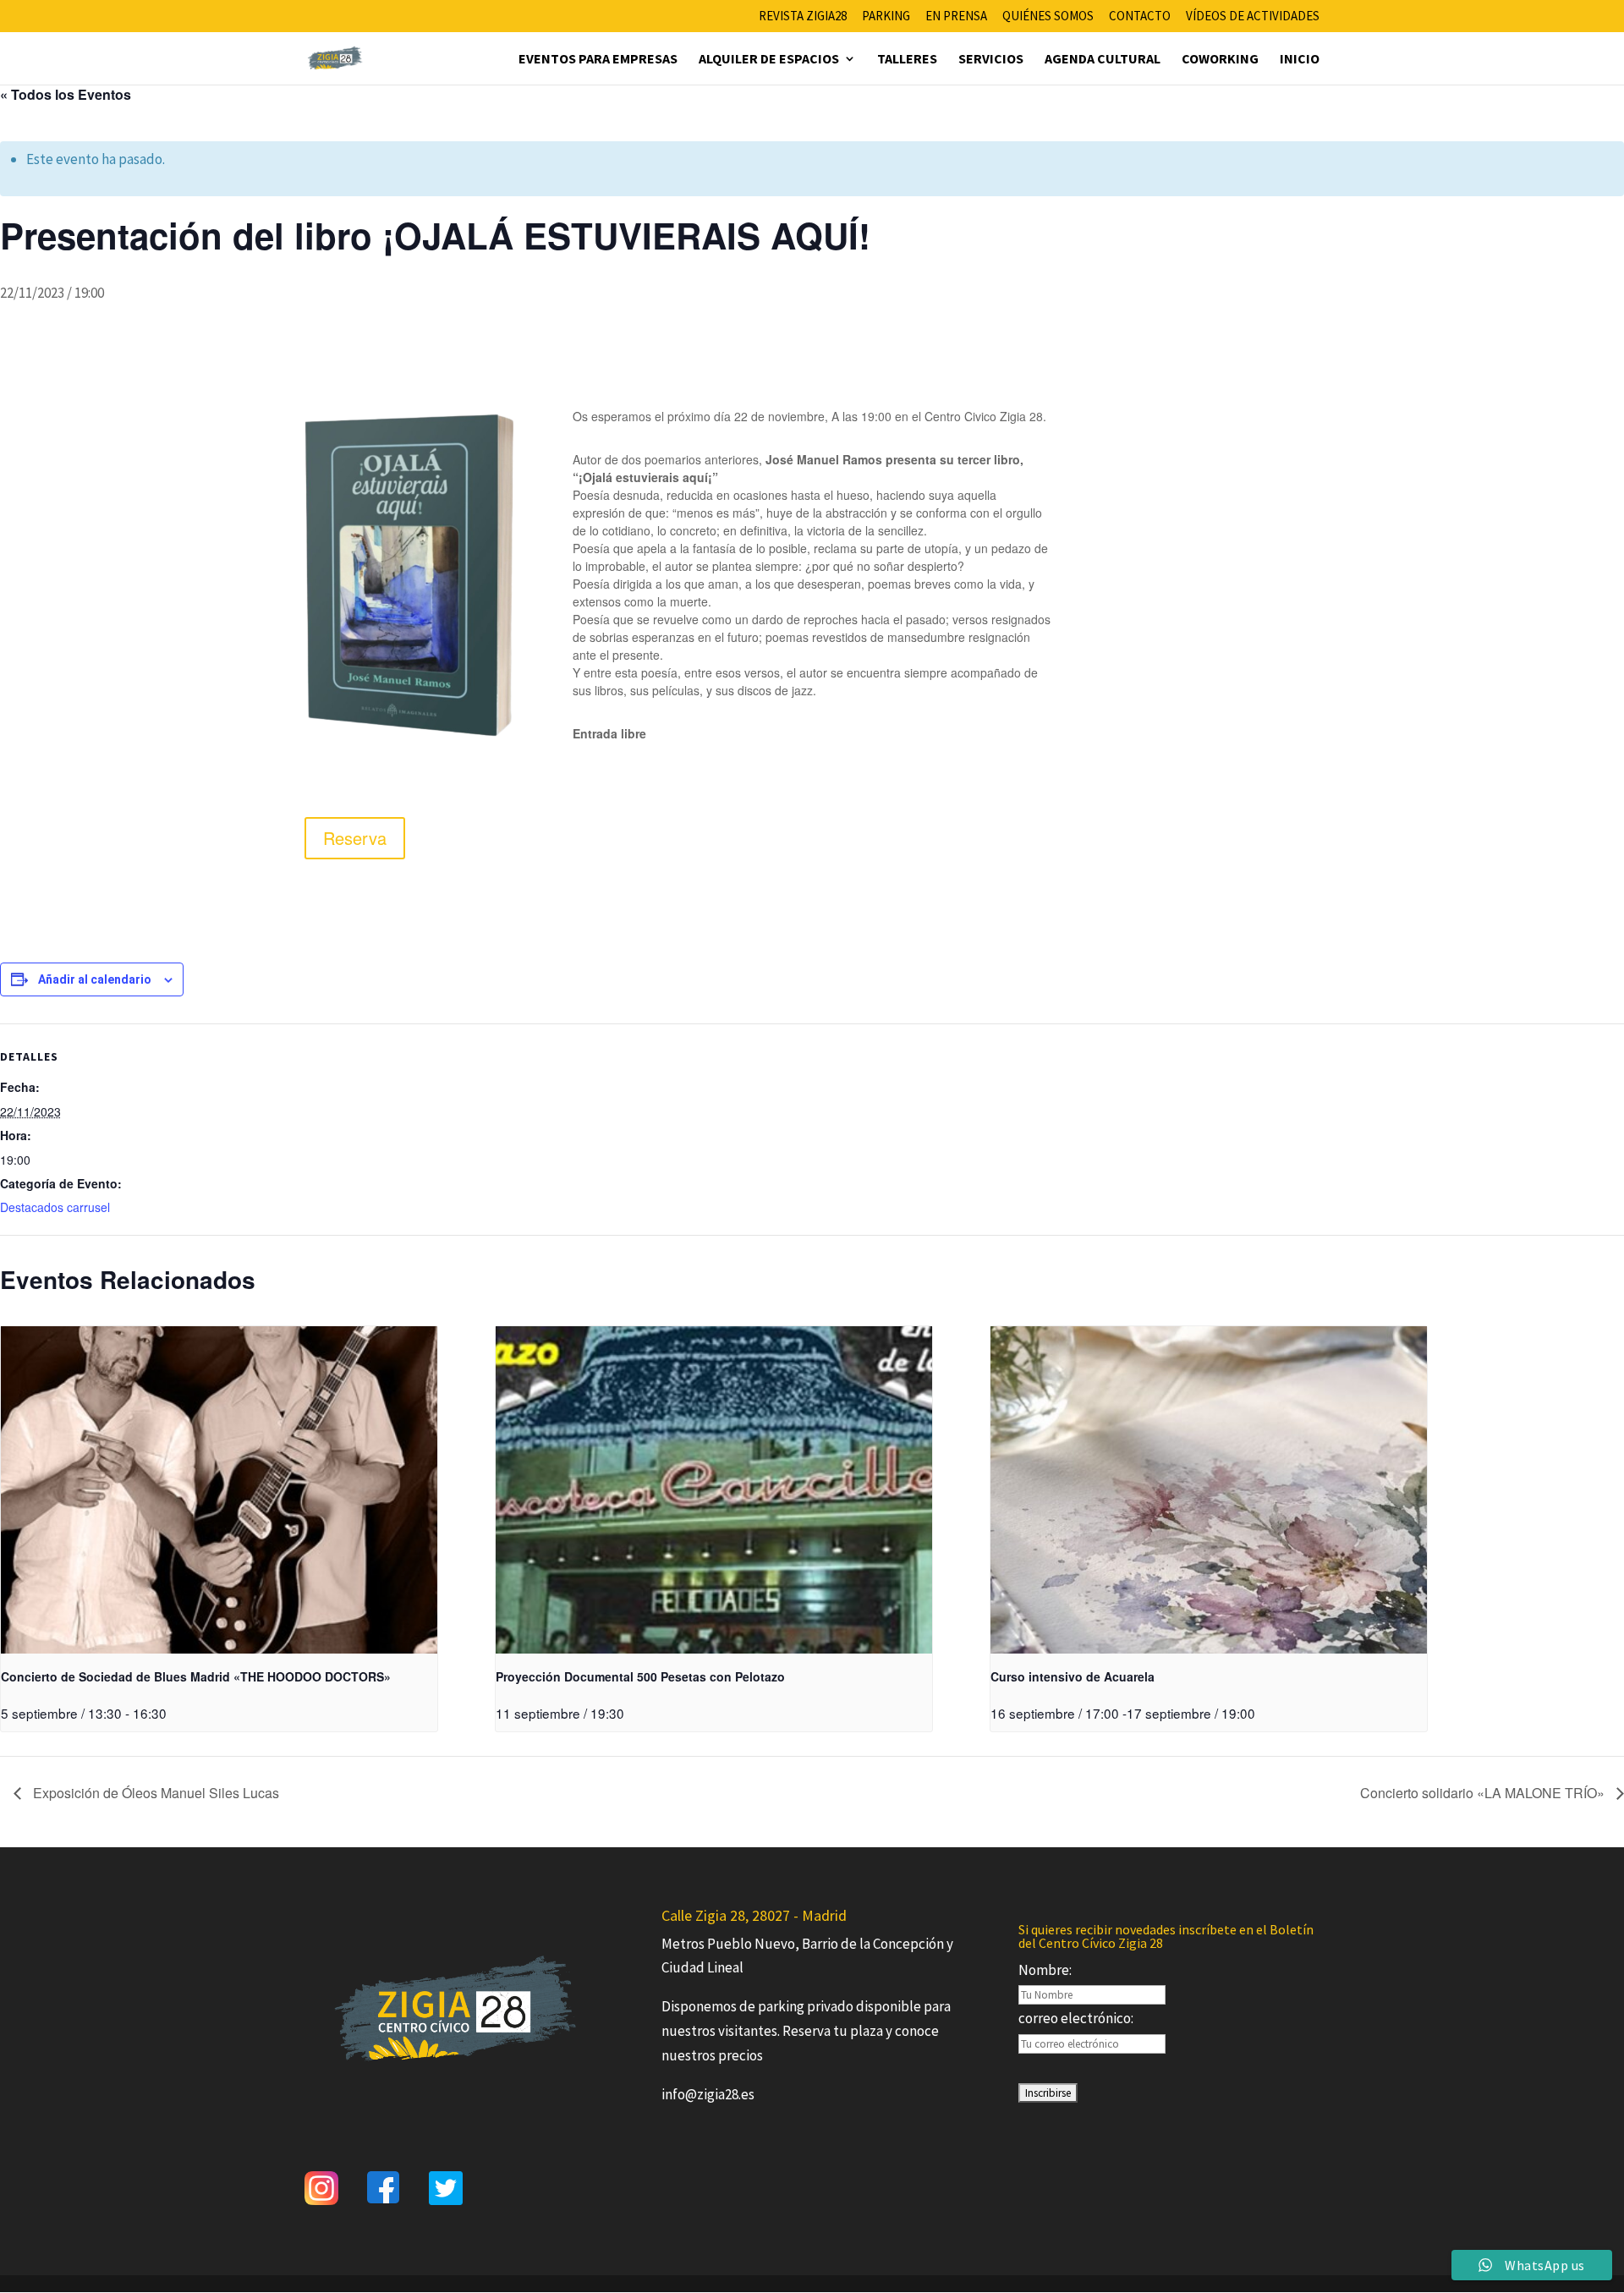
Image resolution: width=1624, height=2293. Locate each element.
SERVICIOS (991, 60)
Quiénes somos (1048, 16)
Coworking (1220, 60)
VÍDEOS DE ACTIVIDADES (1253, 16)
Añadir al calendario (95, 979)
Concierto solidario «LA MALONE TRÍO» (1484, 1793)
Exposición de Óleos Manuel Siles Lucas (154, 1793)
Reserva (355, 838)
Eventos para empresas (598, 60)
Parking (886, 16)
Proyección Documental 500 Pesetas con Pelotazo (640, 1676)
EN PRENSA (956, 16)
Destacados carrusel (55, 1207)
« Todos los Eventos (66, 94)
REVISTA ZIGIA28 (803, 16)
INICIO (1300, 60)
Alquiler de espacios (769, 60)
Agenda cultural (1103, 60)
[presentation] (219, 1490)
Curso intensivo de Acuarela (1073, 1676)
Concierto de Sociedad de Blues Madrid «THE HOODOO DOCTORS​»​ (196, 1676)
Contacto (1140, 16)
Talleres (907, 60)
